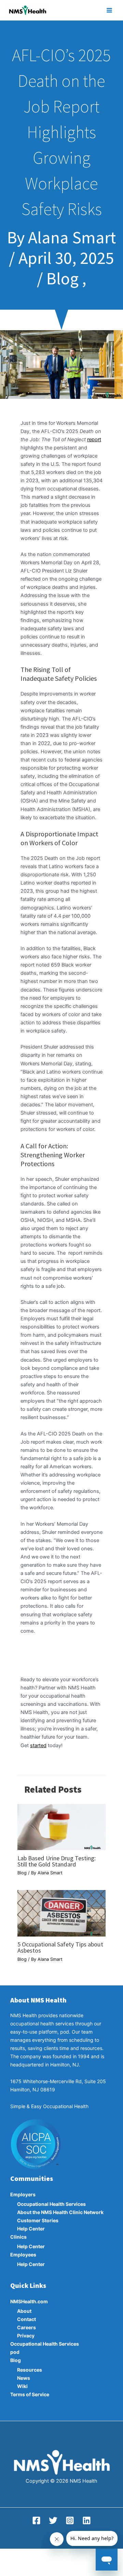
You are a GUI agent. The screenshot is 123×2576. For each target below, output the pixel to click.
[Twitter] (53, 2520)
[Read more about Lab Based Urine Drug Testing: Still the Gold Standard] (61, 1826)
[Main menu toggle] (109, 10)
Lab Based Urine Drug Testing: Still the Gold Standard (57, 1861)
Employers (23, 2194)
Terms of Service (30, 2394)
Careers (26, 2327)
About (24, 2311)
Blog (22, 1873)
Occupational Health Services (51, 2204)
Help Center (31, 2229)
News (24, 2378)
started (38, 1745)
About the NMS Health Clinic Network (60, 2212)
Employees (23, 2255)
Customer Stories (38, 2220)
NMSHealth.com (29, 2301)
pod (15, 2352)
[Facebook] (36, 2520)
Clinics (18, 2237)
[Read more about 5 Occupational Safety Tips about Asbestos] (61, 1913)
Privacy (26, 2336)
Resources (30, 2370)
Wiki (22, 2386)
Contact (26, 2319)
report (94, 440)
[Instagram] (70, 2520)
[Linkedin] (87, 2520)
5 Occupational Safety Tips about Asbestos (60, 1947)
